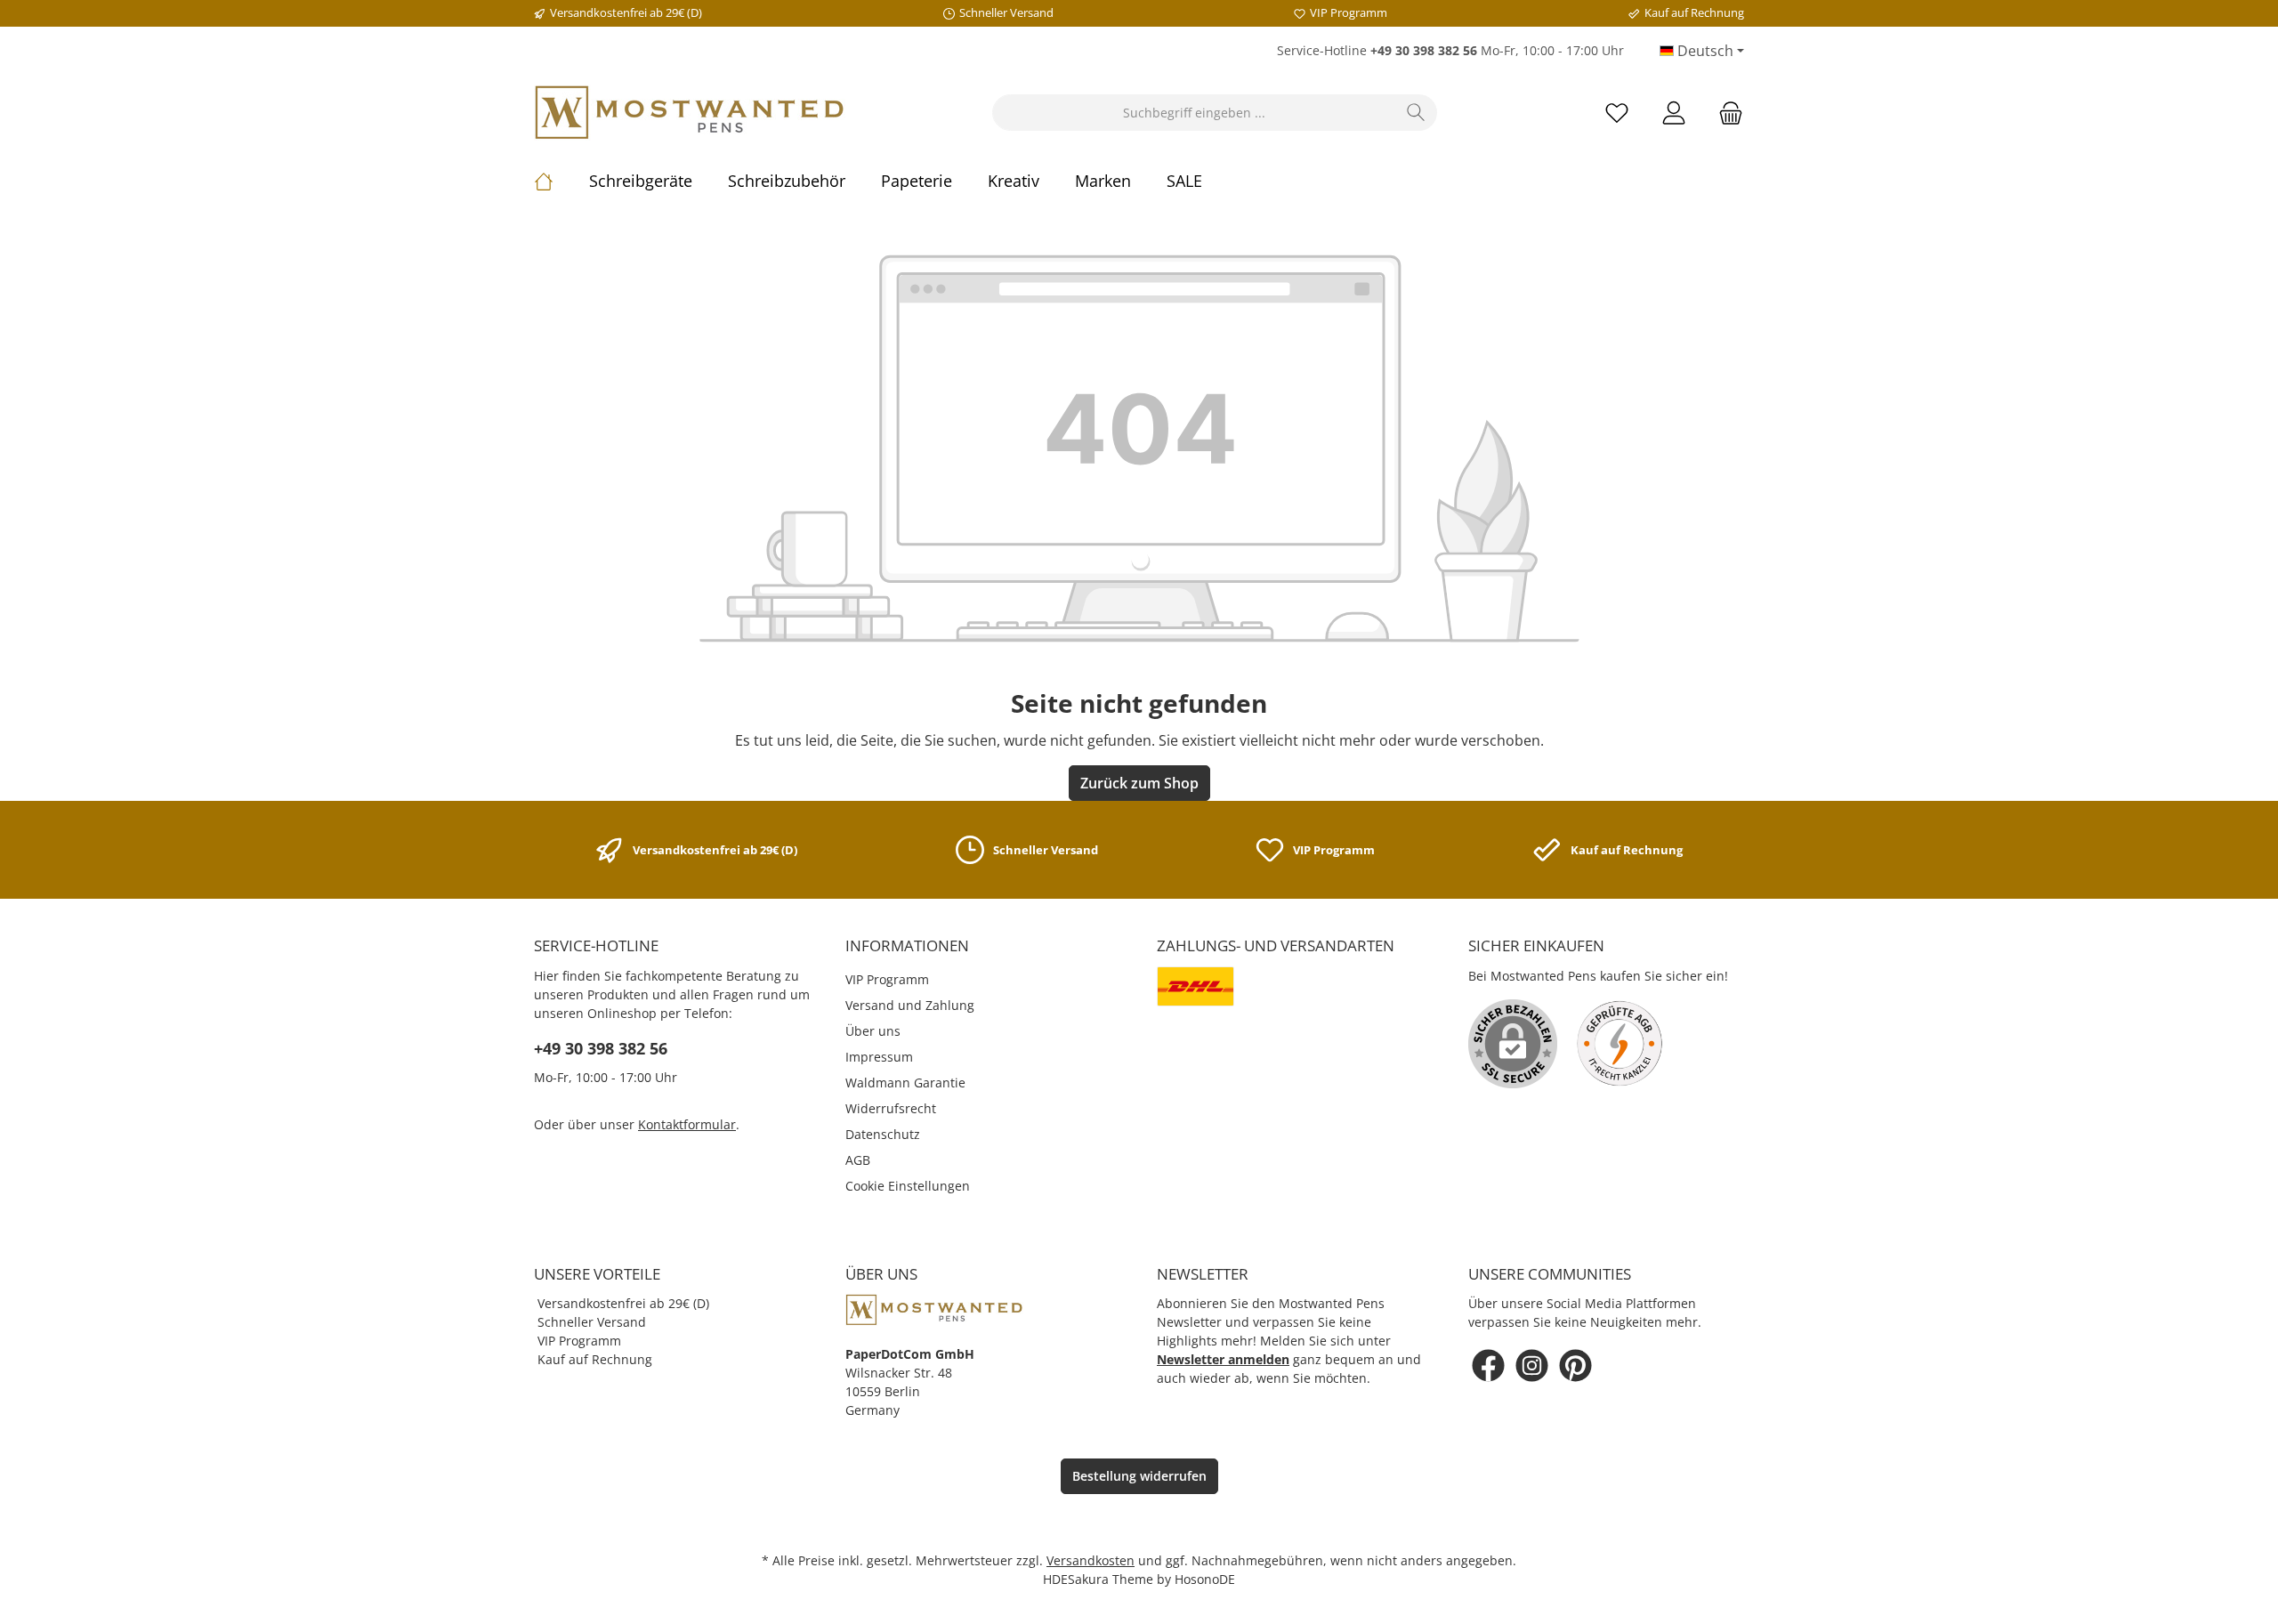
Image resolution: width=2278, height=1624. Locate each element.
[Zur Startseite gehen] (690, 113)
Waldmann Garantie (905, 1083)
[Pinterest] (1575, 1365)
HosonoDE (1205, 1579)
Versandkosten (1091, 1560)
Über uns (873, 1031)
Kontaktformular (687, 1124)
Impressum (879, 1057)
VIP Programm (887, 979)
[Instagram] (1532, 1365)
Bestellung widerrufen (1139, 1476)
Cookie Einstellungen (908, 1186)
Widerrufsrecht (891, 1108)
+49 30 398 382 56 (601, 1048)
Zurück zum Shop (1139, 783)
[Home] (561, 181)
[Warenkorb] (1725, 113)
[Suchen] (1416, 113)
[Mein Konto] (1674, 113)
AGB (858, 1160)
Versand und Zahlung (910, 1005)
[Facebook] (1488, 1365)
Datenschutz (883, 1134)
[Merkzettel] (1617, 113)
